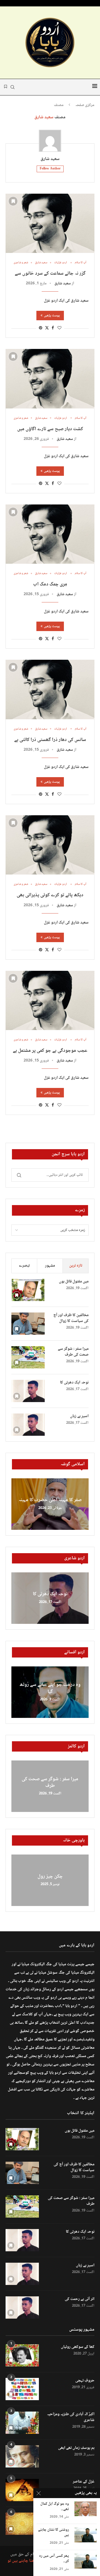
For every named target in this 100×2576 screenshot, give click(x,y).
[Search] (12, 87)
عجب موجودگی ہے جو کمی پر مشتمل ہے (50, 1051)
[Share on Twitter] (47, 328)
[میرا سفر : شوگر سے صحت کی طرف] (28, 1357)
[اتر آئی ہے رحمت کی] (22, 2307)
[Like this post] (59, 328)
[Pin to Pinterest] (41, 328)
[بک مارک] (6, 87)
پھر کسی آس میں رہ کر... (54, 2559)
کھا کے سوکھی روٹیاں (78, 2347)
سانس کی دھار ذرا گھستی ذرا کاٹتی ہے (50, 740)
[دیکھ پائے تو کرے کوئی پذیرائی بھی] (50, 845)
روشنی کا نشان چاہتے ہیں (53, 2533)
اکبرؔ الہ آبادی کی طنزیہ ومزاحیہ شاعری (71, 2417)
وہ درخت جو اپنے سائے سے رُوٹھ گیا (50, 1688)
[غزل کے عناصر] (22, 2490)
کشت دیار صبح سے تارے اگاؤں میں (50, 429)
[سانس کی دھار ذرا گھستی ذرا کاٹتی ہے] (50, 689)
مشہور (50, 1266)
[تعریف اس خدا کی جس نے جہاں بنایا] (22, 2524)
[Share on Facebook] (53, 328)
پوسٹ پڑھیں (52, 316)
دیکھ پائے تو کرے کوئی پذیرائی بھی (50, 895)
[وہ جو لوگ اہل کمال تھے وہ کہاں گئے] (86, 2509)
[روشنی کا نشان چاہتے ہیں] (86, 2535)
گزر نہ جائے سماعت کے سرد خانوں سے (50, 274)
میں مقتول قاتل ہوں (74, 1282)
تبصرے (24, 1266)
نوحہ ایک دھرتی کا (74, 1383)
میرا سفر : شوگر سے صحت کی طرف (73, 1352)
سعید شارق (50, 159)
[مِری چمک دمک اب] (50, 534)
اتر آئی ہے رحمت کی (80, 2299)
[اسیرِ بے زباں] (28, 1425)
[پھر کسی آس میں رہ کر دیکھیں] (86, 2561)
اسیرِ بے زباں (79, 1416)
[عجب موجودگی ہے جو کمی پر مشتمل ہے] (50, 1000)
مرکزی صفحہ (85, 105)
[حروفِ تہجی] (22, 2389)
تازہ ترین (76, 1266)
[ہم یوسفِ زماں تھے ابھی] (22, 2456)
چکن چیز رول (50, 1876)
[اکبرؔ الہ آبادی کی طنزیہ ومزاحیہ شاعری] (22, 2423)
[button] (16, 1504)
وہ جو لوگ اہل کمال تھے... (55, 2507)
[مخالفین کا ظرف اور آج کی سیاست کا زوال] (28, 1324)
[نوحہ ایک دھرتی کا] (28, 1391)
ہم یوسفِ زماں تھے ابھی (76, 2448)
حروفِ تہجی (85, 2381)
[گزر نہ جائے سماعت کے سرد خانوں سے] (50, 223)
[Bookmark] (13, 201)
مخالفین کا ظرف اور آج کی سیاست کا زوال (71, 1318)
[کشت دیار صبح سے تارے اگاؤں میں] (50, 379)
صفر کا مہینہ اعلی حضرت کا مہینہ (50, 1500)
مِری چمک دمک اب (50, 584)
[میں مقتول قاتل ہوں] (28, 1290)
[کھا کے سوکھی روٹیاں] (22, 2355)
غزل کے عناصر (84, 2482)
